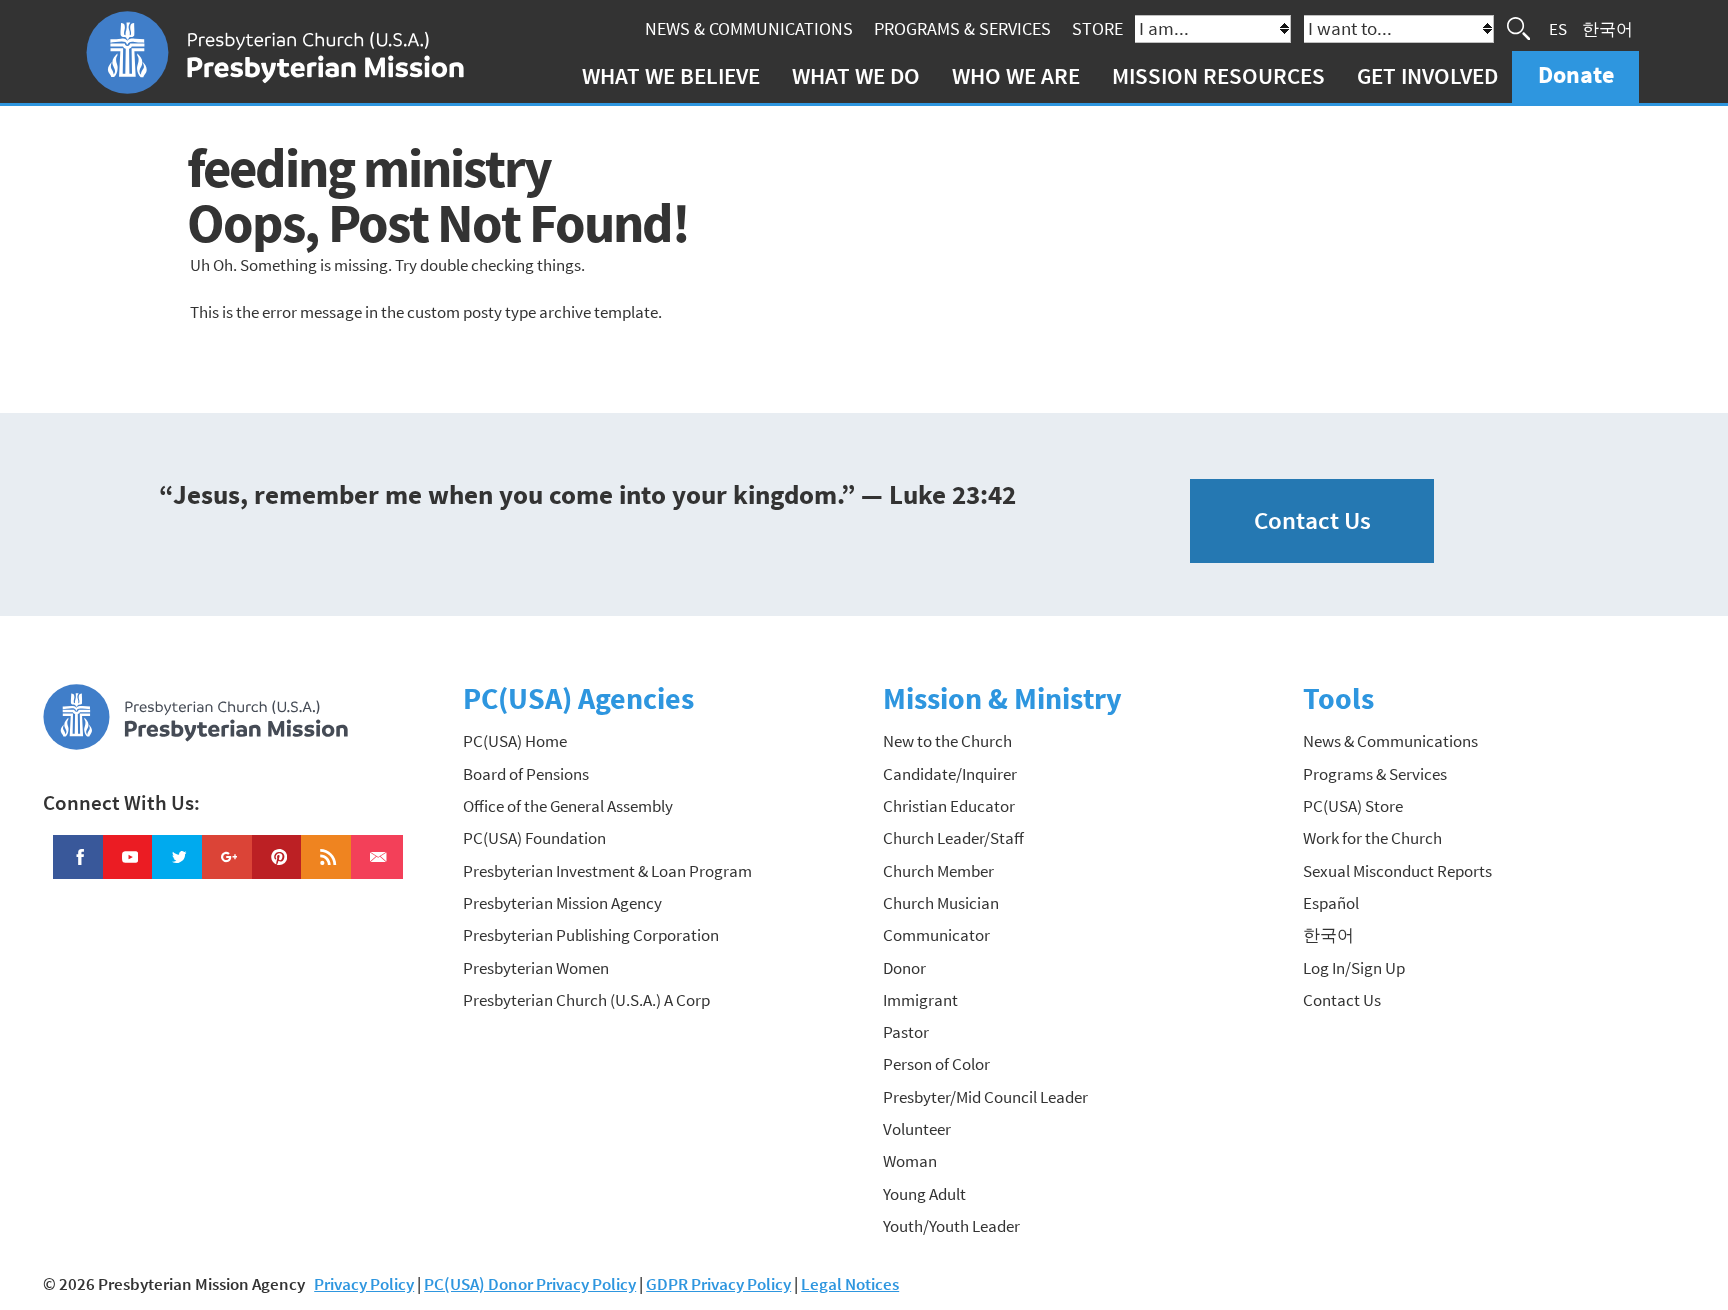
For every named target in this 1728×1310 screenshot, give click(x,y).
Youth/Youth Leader (951, 1226)
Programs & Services (962, 28)
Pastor (906, 1032)
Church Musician (941, 903)
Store (1097, 28)
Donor (904, 968)
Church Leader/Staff (953, 838)
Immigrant (920, 1000)
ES (1558, 28)
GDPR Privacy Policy (718, 1284)
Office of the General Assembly (568, 806)
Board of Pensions (526, 774)
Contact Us (1312, 520)
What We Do (856, 75)
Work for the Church (1372, 838)
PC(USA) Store (1353, 806)
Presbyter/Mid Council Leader (985, 1097)
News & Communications (749, 28)
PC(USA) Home (515, 741)
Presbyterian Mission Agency (562, 903)
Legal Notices (850, 1284)
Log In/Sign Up (1354, 968)
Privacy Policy (364, 1284)
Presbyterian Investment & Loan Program (607, 871)
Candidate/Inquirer (950, 774)
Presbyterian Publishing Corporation (591, 935)
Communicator (936, 935)
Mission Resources (1218, 75)
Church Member (938, 871)
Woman (910, 1161)
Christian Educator (949, 806)
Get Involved (1427, 75)
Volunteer (917, 1129)
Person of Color (936, 1064)
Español (1331, 903)
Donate (1576, 74)
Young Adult (924, 1194)
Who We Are (1016, 75)
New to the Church (947, 741)
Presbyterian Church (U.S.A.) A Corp (586, 1000)
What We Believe (671, 75)
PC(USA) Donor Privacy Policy (530, 1284)
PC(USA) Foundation (534, 838)
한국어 (1607, 28)
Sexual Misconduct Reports (1397, 871)
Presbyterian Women (536, 968)
